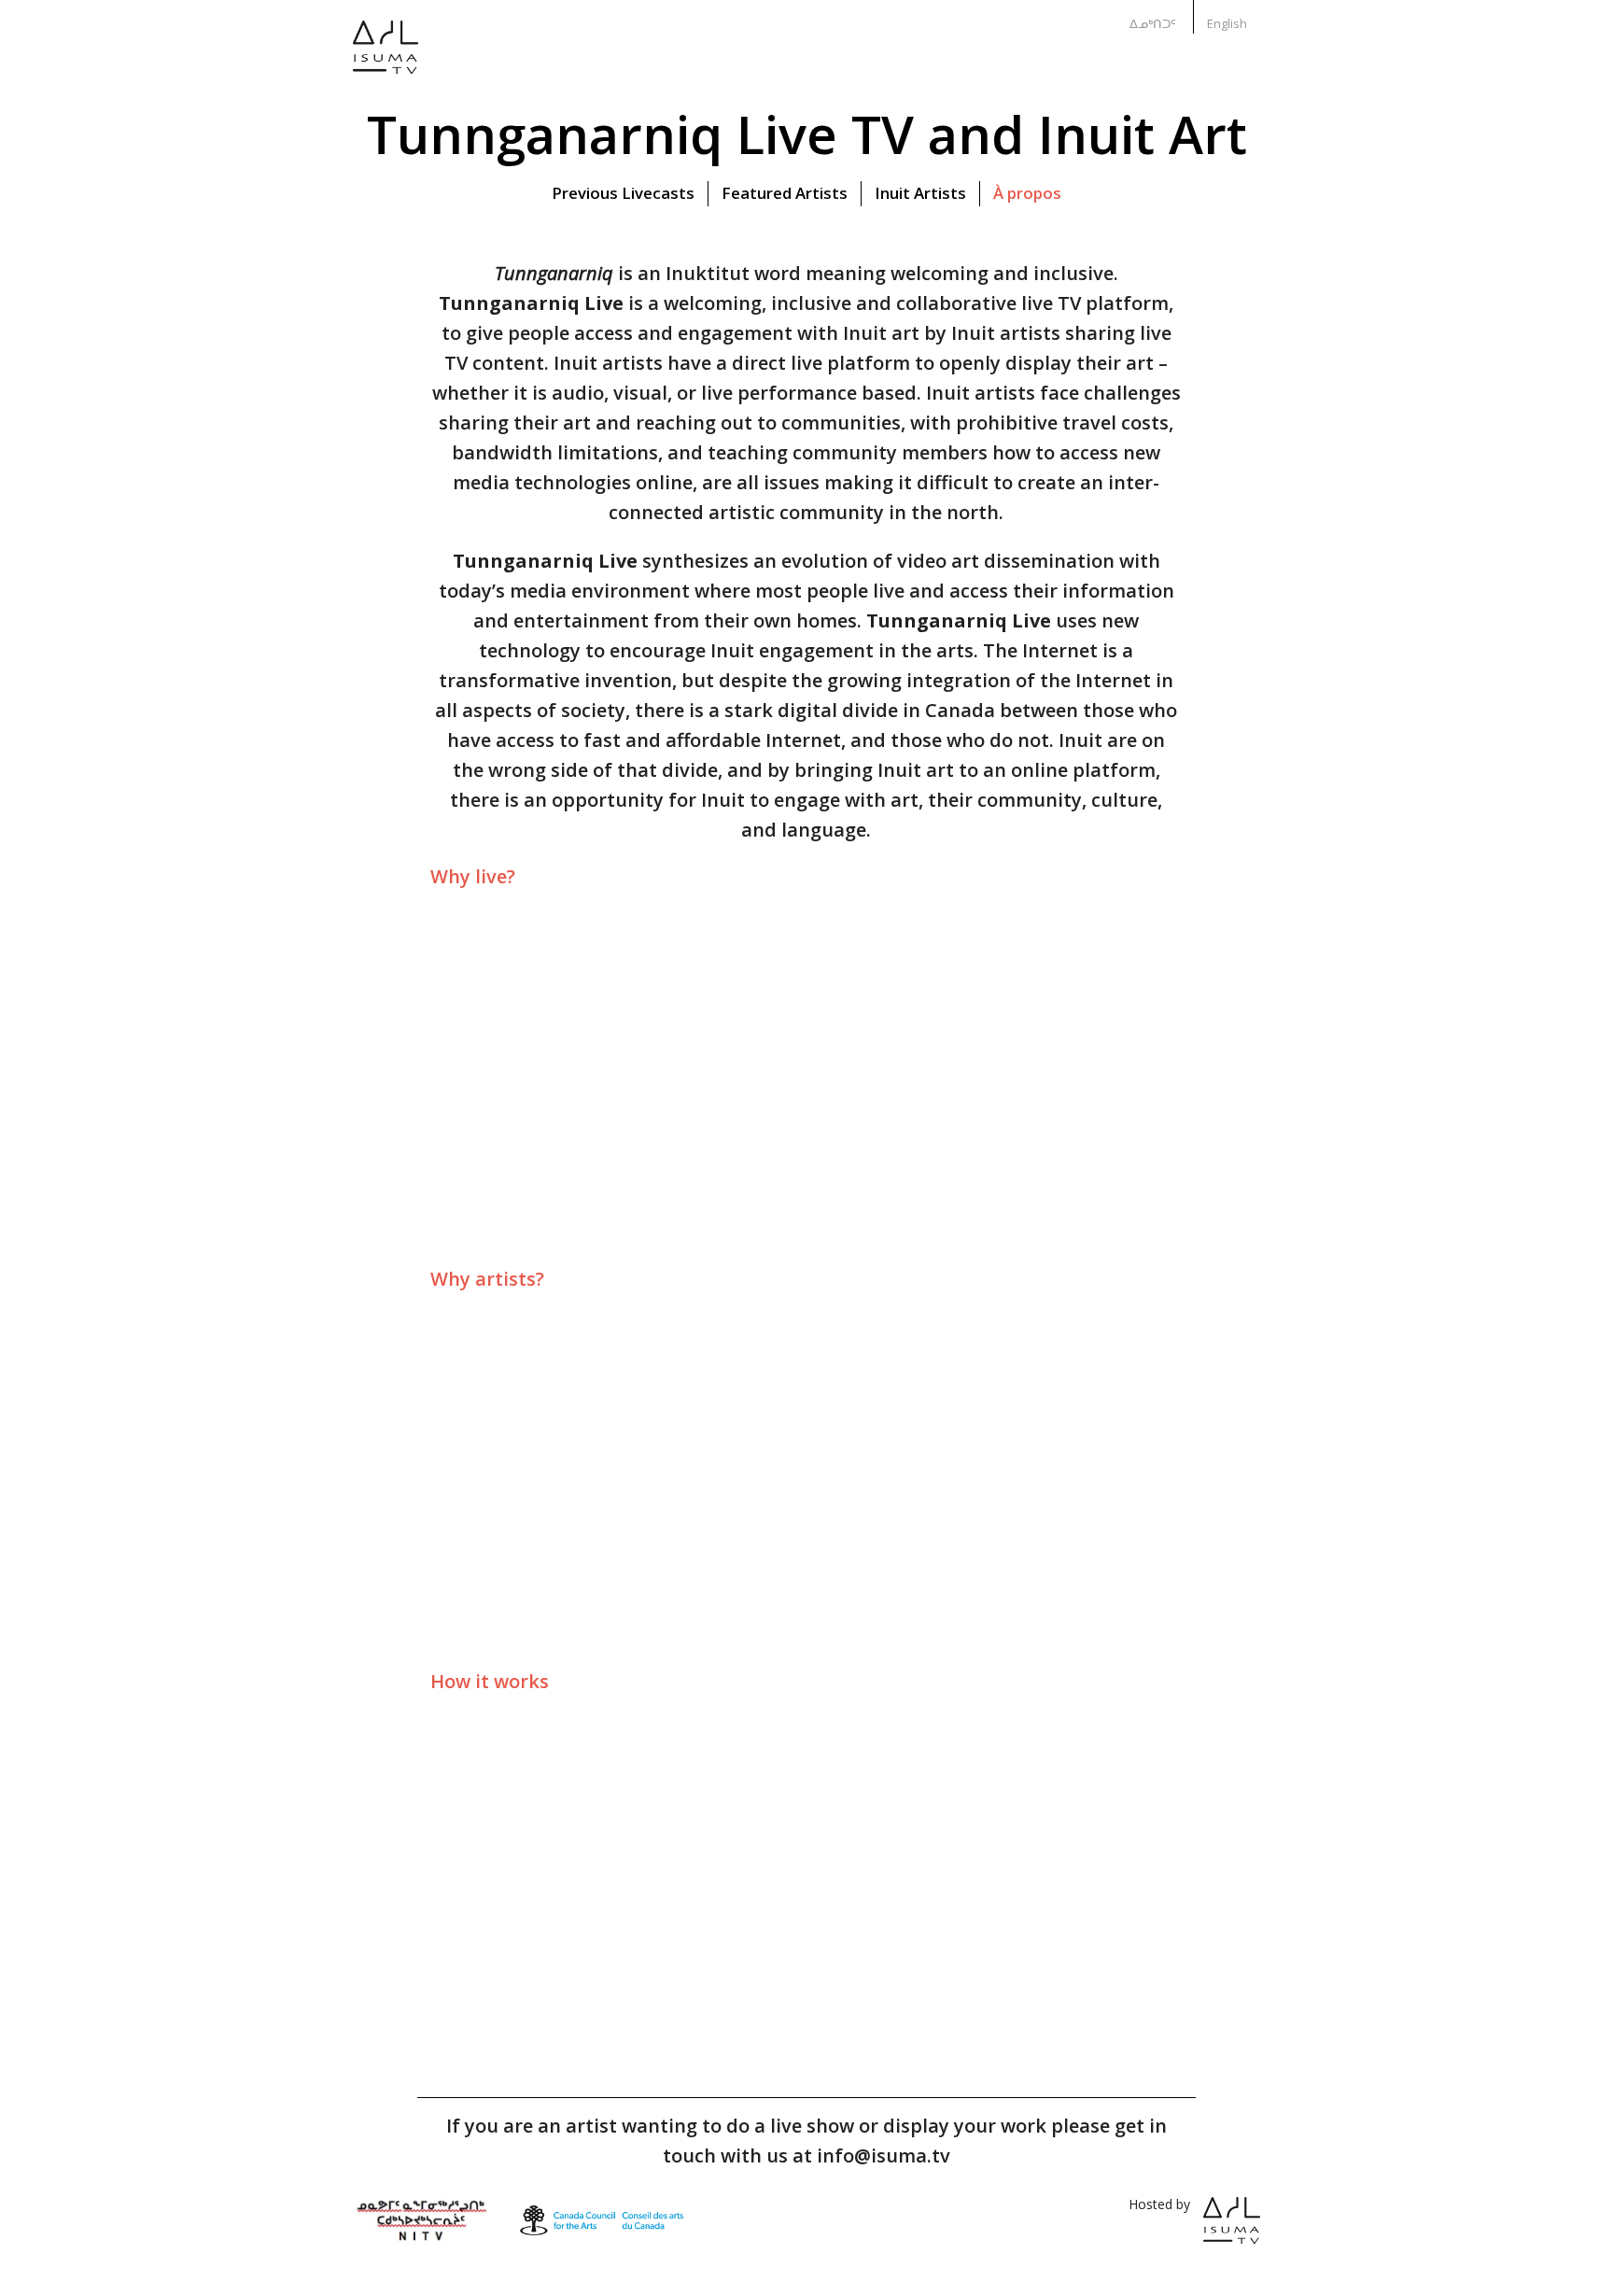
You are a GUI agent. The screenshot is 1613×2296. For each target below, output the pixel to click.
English (1227, 24)
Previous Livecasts (623, 193)
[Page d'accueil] (386, 60)
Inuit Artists (920, 193)
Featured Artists (785, 193)
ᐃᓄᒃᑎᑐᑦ (1153, 24)
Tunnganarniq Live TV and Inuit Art (807, 134)
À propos (1027, 193)
